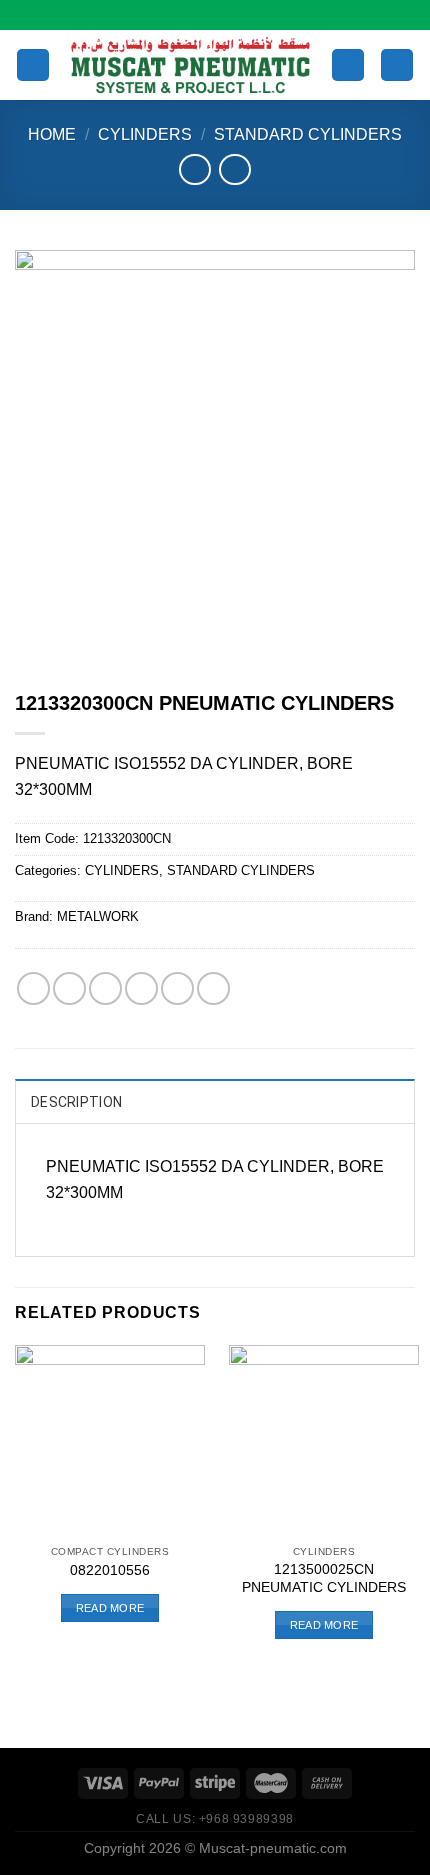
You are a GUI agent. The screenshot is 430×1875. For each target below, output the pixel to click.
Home (52, 134)
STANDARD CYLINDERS (308, 134)
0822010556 (110, 1570)
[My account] (348, 65)
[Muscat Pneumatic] (190, 64)
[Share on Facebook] (69, 988)
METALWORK (98, 916)
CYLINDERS (145, 134)
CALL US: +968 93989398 (214, 1819)
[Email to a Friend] (141, 988)
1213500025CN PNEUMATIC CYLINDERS (324, 1578)
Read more (110, 1608)
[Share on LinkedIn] (213, 988)
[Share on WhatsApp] (33, 988)
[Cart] (397, 65)
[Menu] (33, 65)
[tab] (215, 1101)
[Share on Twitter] (105, 988)
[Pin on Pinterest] (177, 988)
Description (76, 1102)
